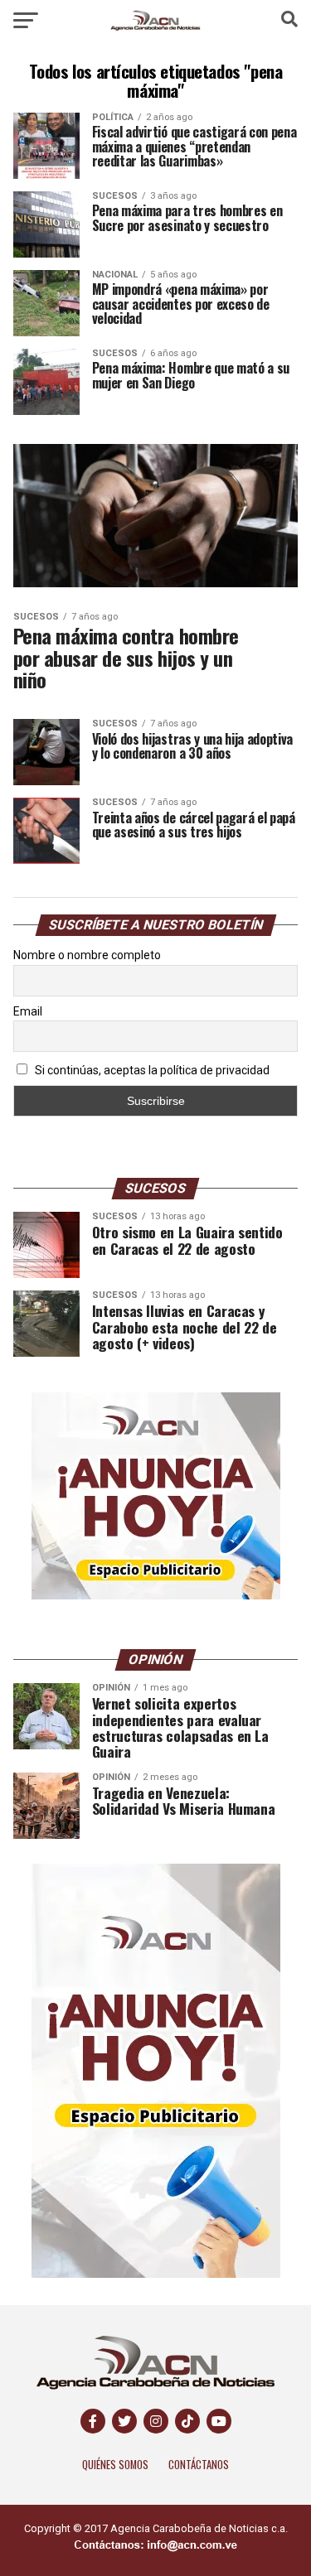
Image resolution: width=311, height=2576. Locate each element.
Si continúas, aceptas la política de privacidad (151, 1070)
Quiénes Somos (115, 2465)
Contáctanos (199, 2465)
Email (28, 1011)
